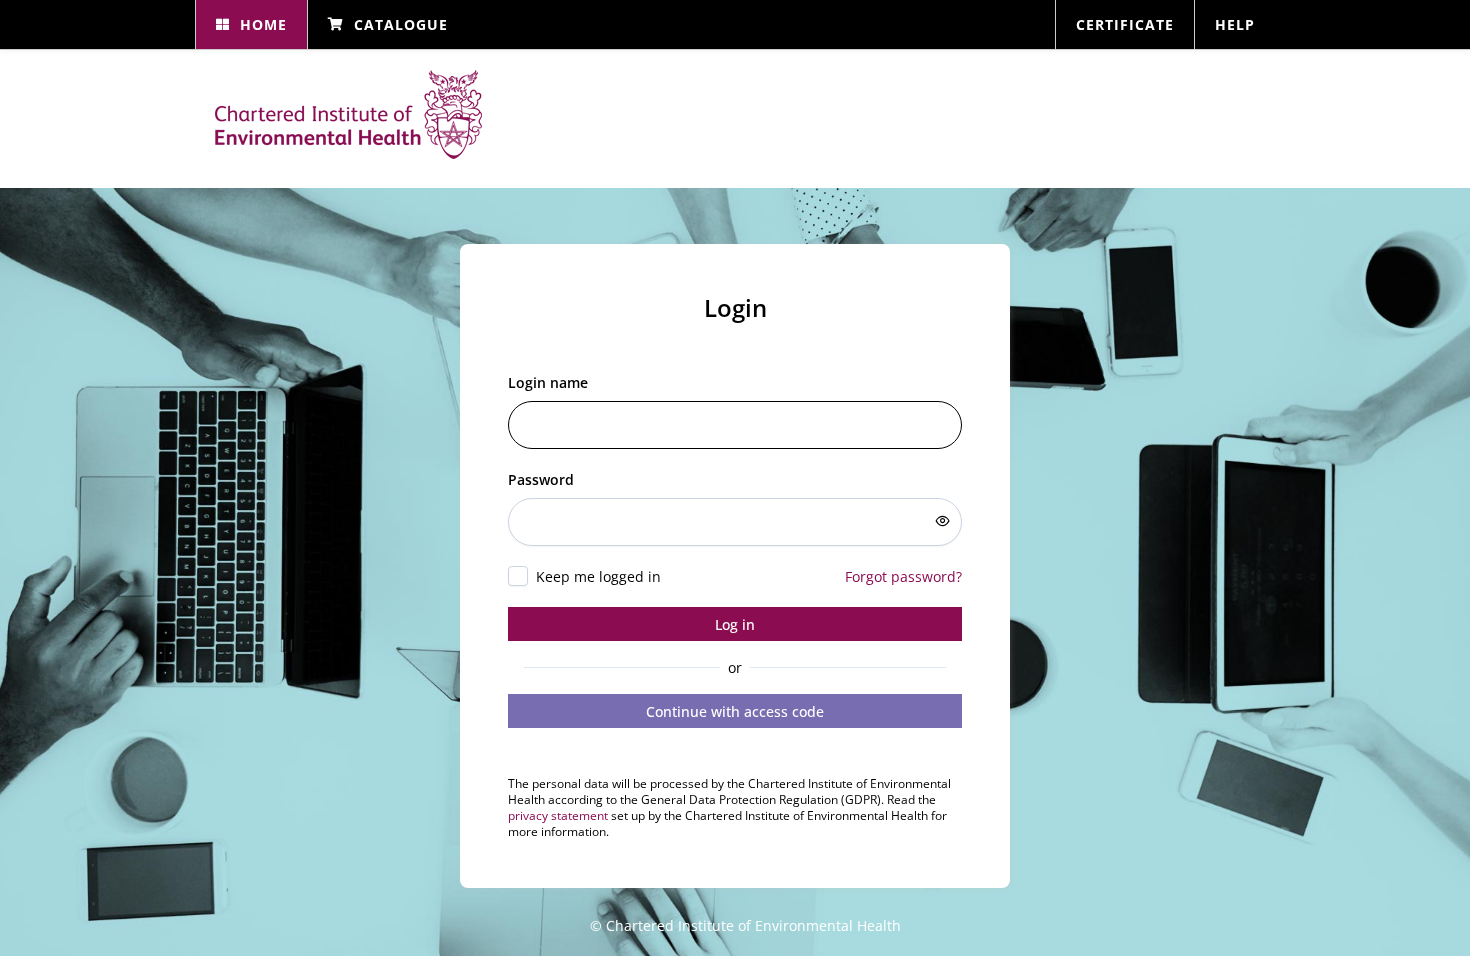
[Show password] (943, 521)
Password (541, 479)
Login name (548, 382)
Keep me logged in (598, 576)
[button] (251, 24)
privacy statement (558, 815)
